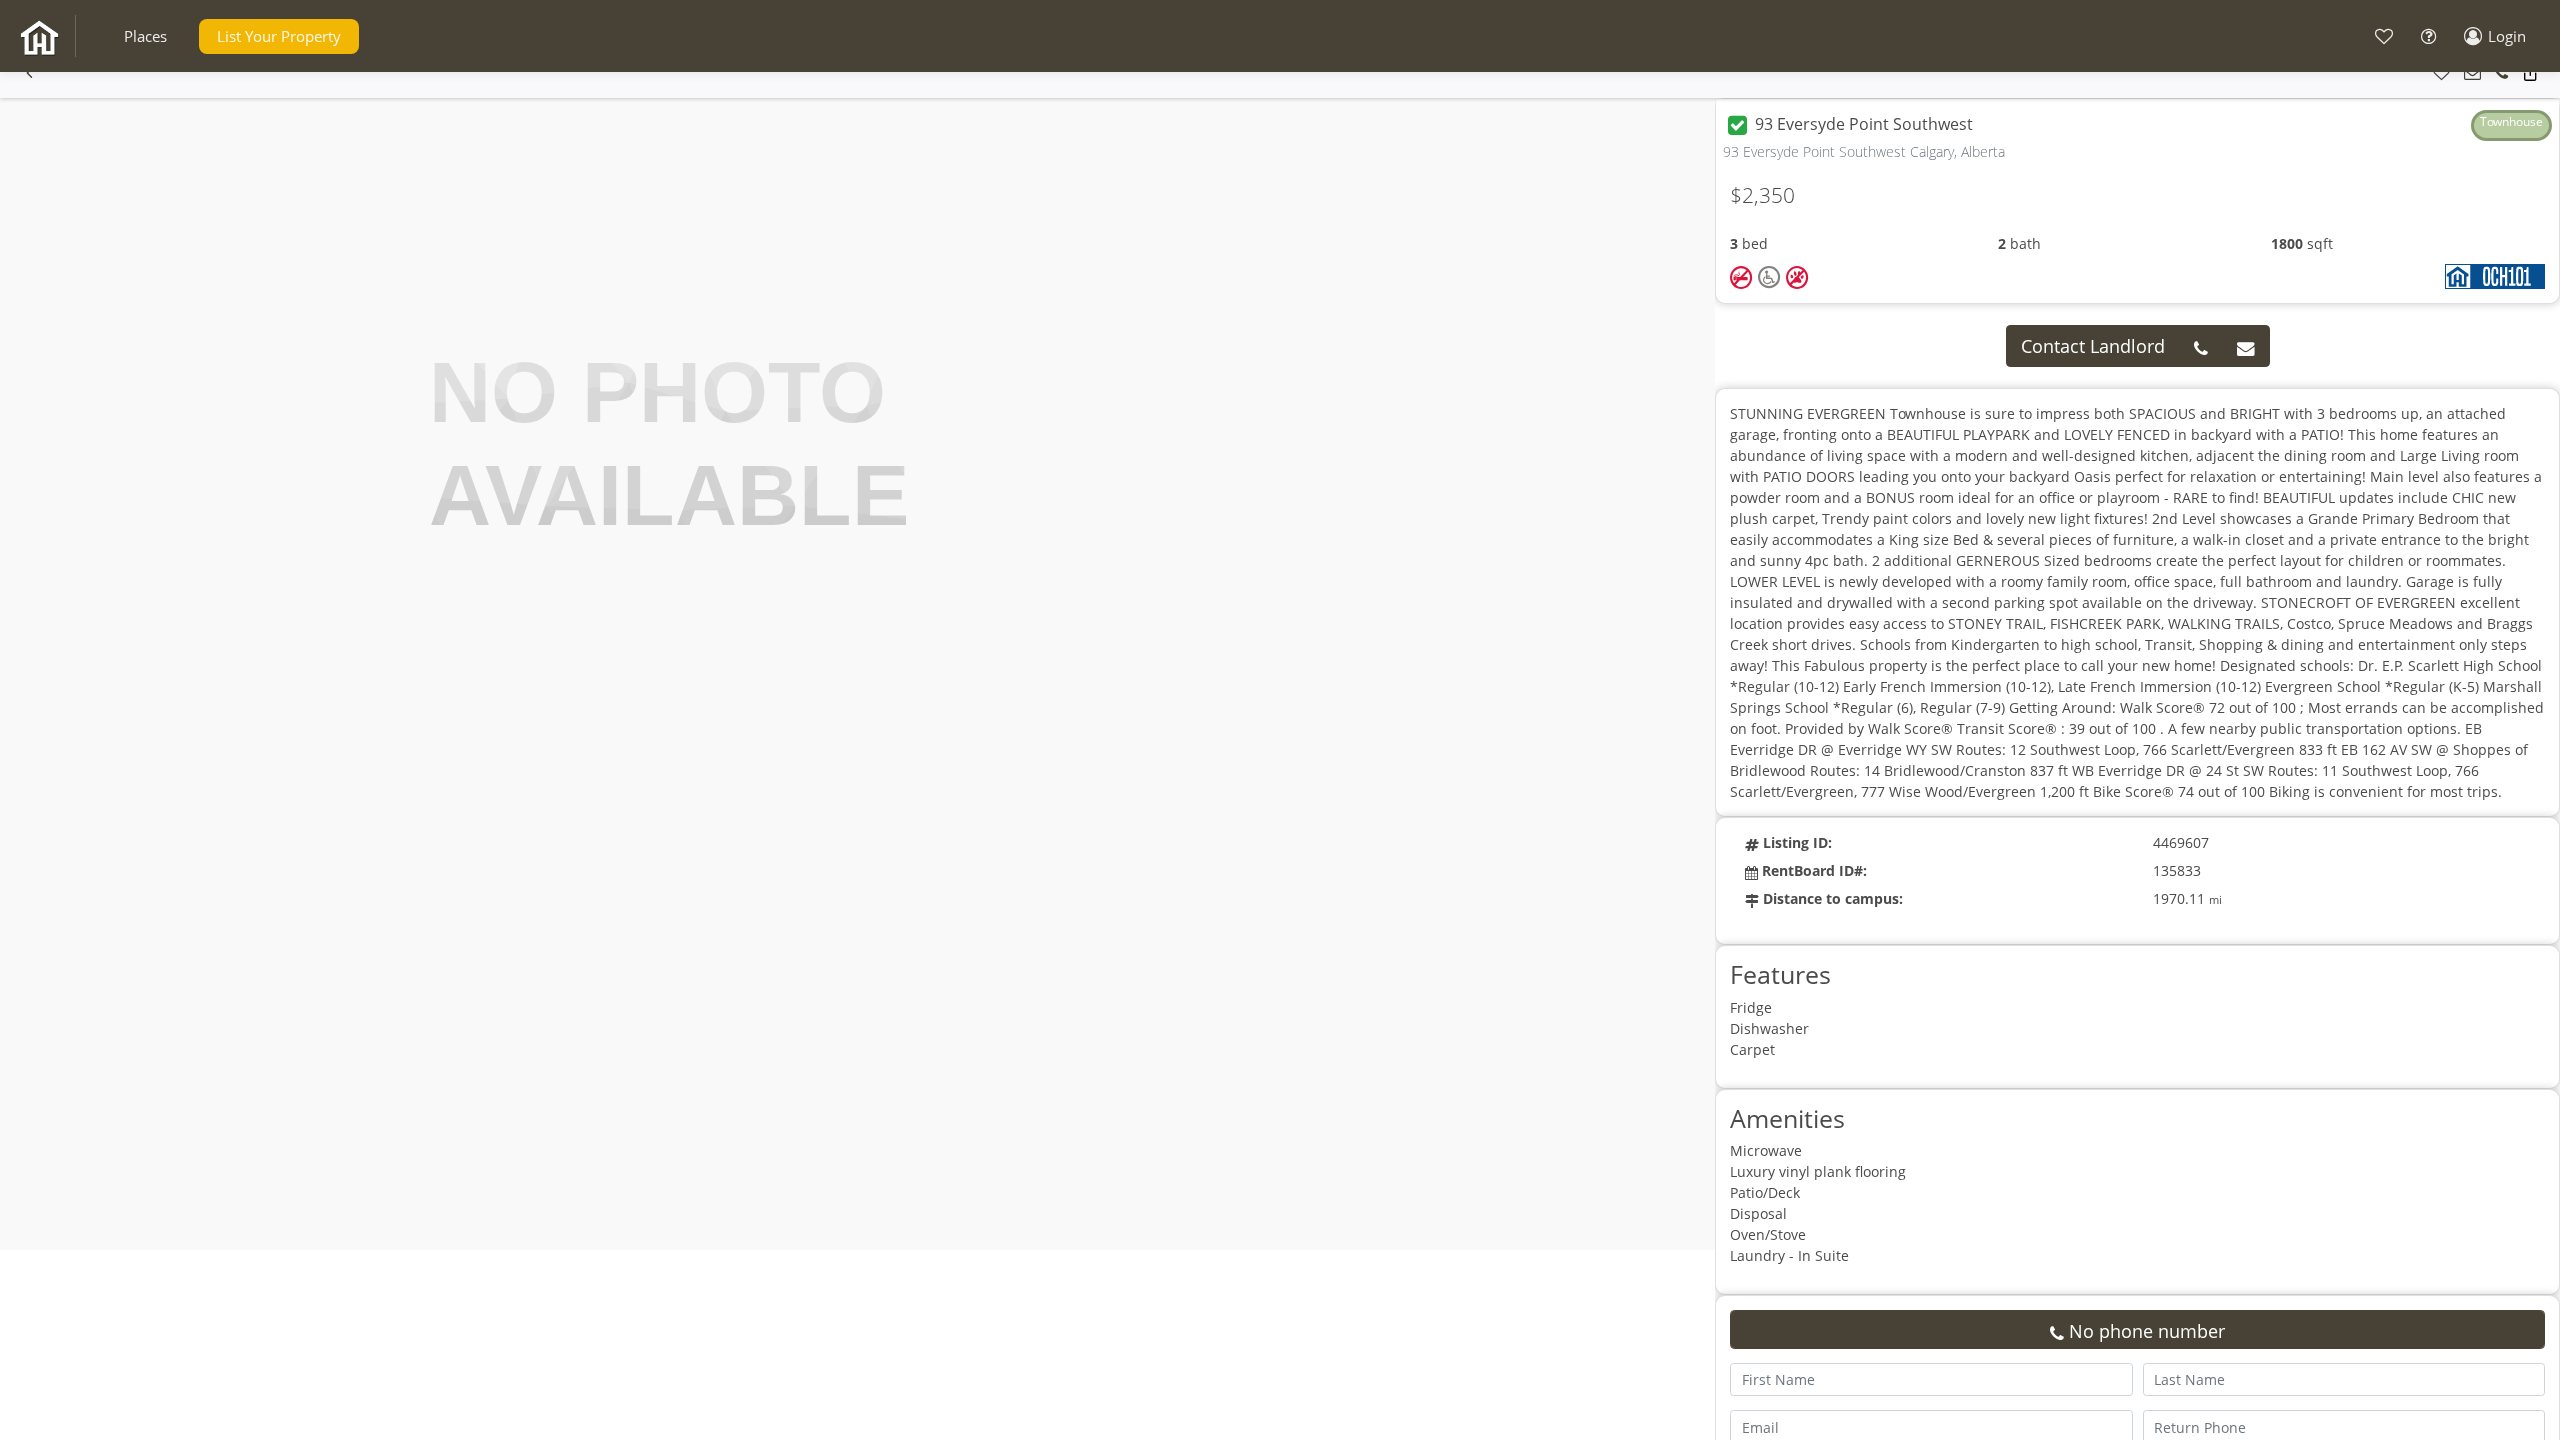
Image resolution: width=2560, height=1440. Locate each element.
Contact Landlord (2093, 346)
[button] (145, 36)
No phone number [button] (2144, 1331)
